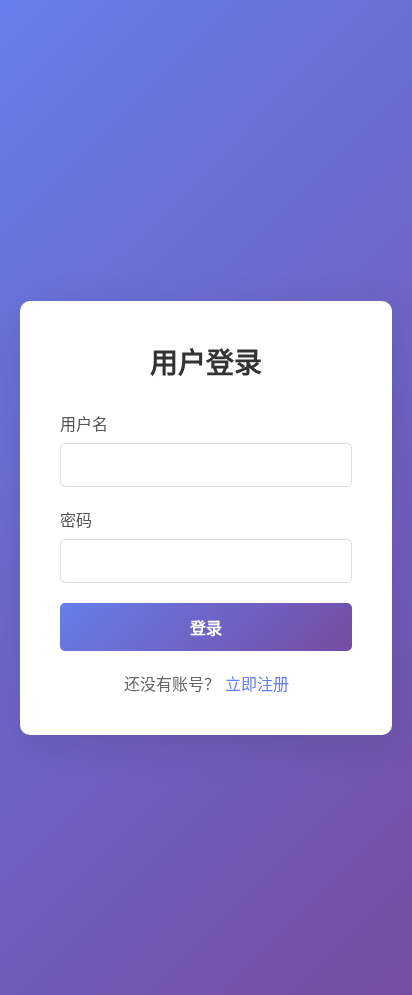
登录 (206, 628)
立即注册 (257, 684)
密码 (76, 520)
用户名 (84, 424)
